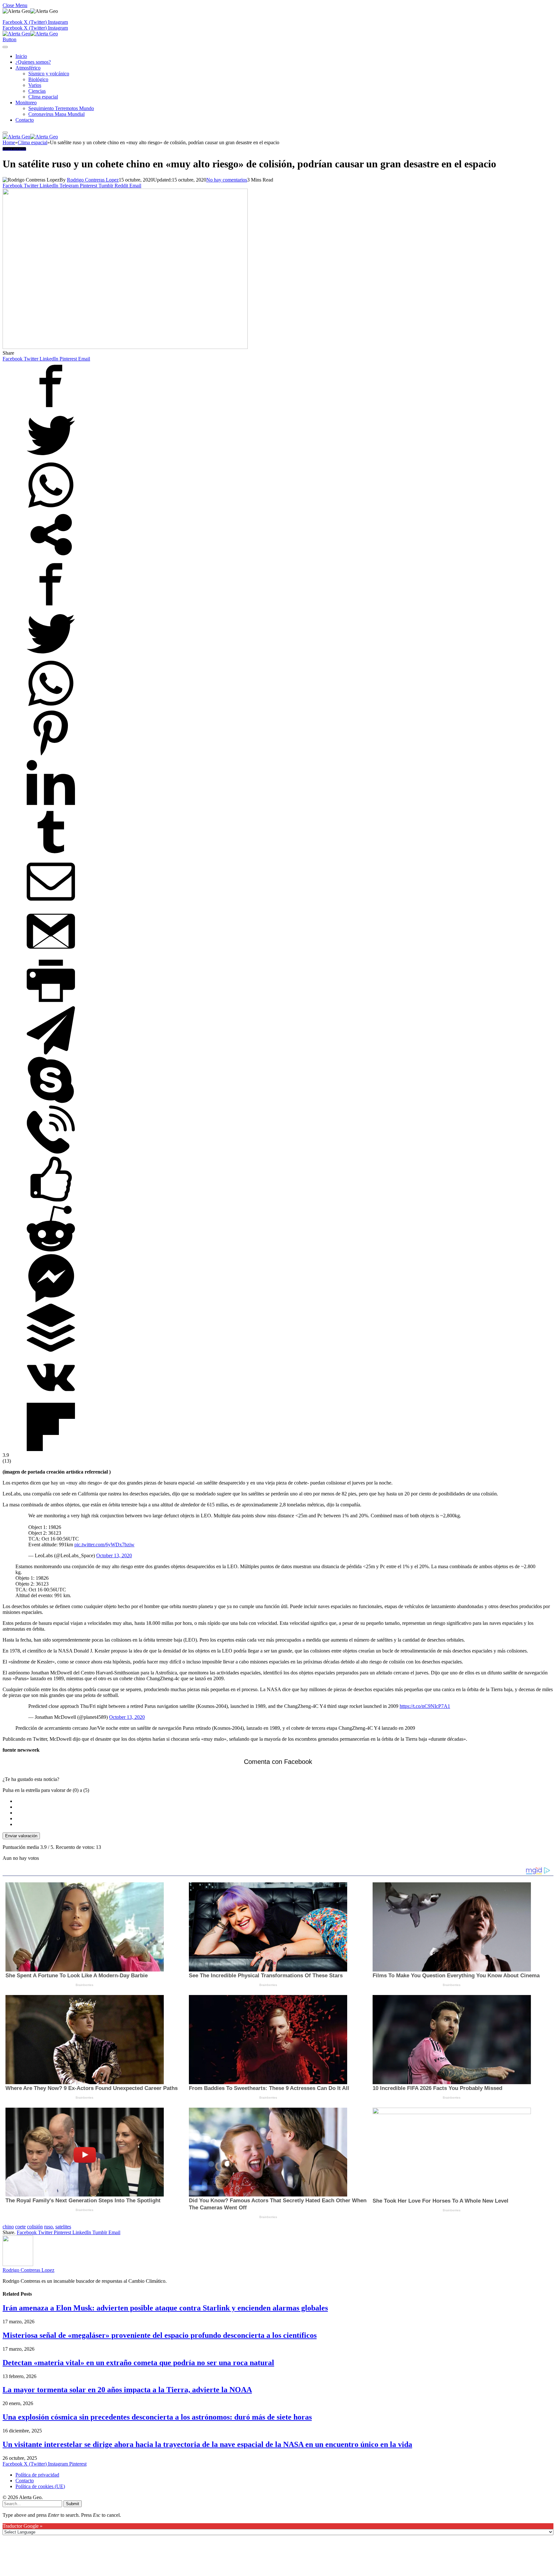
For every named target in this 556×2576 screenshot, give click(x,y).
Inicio (21, 56)
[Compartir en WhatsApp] (51, 507)
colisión (35, 2227)
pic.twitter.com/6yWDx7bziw (104, 1545)
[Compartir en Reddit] (51, 1251)
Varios (35, 85)
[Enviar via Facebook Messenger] (51, 1301)
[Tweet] (51, 458)
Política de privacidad (37, 2475)
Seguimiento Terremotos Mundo (61, 108)
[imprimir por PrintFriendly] (51, 1003)
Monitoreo (26, 103)
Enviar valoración (21, 1836)
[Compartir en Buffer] (51, 1350)
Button (9, 39)
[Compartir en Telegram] (51, 1053)
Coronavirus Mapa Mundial (56, 114)
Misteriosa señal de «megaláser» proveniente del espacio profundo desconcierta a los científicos (160, 2335)
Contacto (25, 120)
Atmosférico (28, 68)
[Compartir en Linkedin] (51, 805)
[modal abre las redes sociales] (51, 557)
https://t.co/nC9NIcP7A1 (425, 1706)
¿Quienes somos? (33, 62)
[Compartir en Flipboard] (51, 1449)
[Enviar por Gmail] (51, 954)
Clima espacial (43, 97)
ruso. (49, 2227)
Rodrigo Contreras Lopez (93, 180)
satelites (63, 2227)
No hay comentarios (227, 180)
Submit (73, 2504)
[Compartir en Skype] (51, 1102)
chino (8, 2227)
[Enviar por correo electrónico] (51, 904)
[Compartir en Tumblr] (51, 854)
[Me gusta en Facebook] (51, 1201)
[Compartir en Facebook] (51, 408)
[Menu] (5, 47)
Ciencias (37, 91)
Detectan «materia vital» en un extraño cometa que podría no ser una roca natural (138, 2363)
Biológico (38, 79)
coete (20, 2227)
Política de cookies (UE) (40, 2486)
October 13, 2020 (114, 1555)
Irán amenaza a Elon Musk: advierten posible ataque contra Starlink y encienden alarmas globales (165, 2308)
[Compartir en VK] (51, 1400)
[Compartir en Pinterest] (51, 755)
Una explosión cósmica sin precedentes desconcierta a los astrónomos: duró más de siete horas (157, 2417)
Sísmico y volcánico (49, 74)
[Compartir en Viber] (51, 1152)
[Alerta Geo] (30, 34)
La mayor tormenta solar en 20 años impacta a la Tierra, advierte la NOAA (127, 2390)
